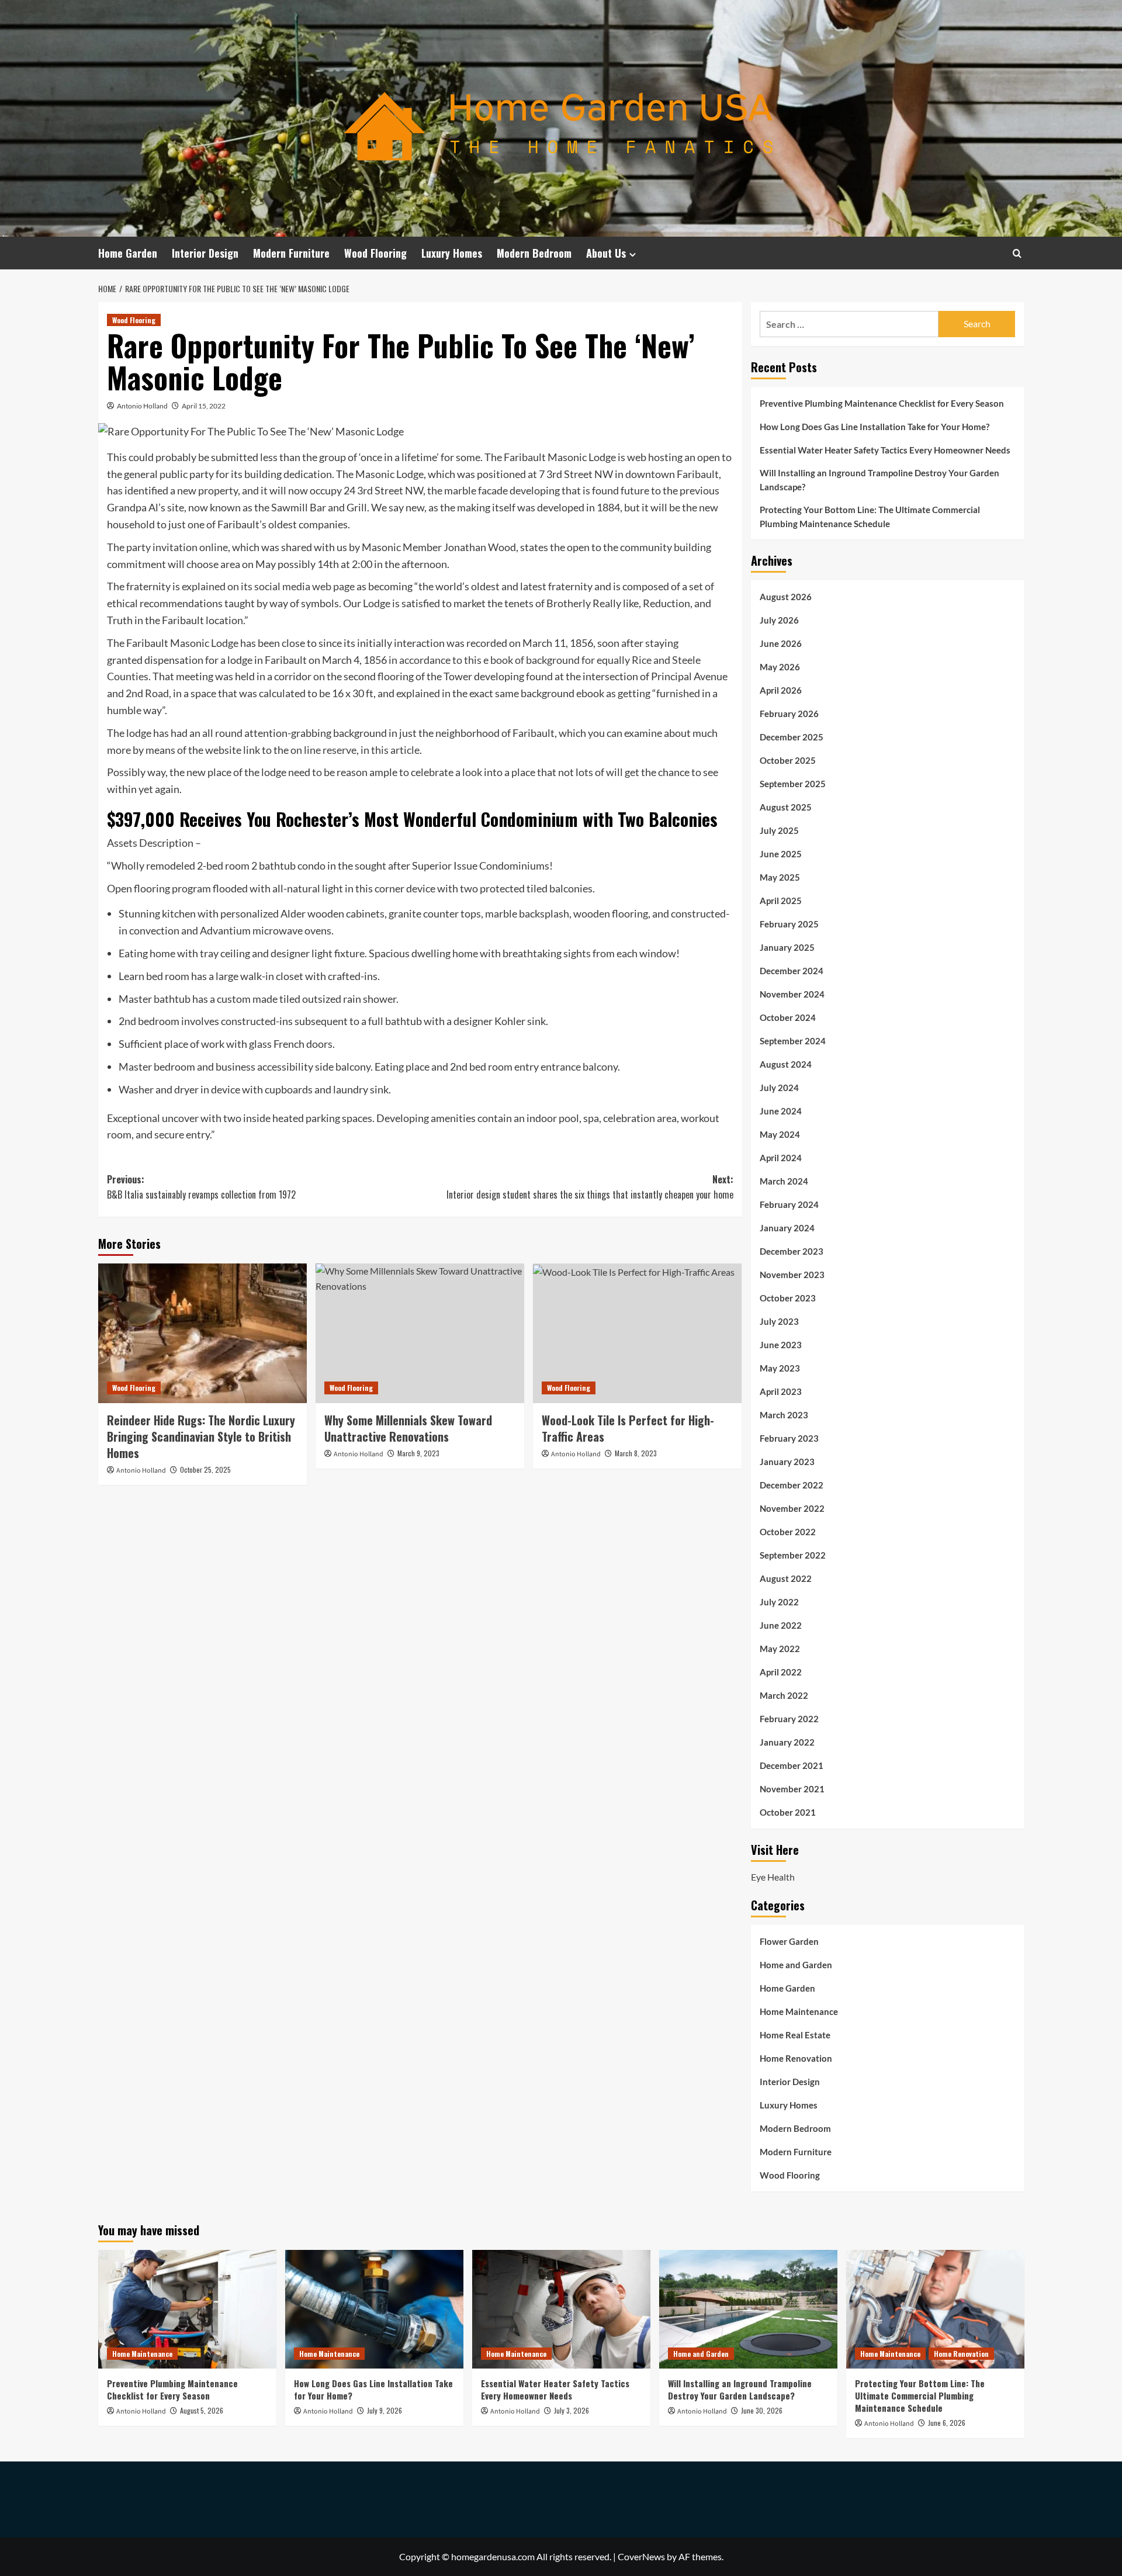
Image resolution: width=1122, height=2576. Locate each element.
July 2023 (779, 1321)
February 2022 (789, 1719)
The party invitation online (167, 547)
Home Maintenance (799, 2011)
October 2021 (788, 1812)
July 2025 (779, 830)
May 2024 (780, 1134)
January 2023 (787, 1462)
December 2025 (792, 737)
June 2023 (781, 1345)
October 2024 (788, 1017)
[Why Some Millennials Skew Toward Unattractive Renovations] (420, 1333)
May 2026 (780, 667)
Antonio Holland (142, 406)
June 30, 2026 (762, 2410)
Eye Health (773, 1877)
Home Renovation (796, 2058)
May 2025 (780, 877)
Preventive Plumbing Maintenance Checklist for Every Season (882, 403)
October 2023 (788, 1298)
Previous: (201, 1187)
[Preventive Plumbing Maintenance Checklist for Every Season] (187, 2309)
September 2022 (793, 1555)
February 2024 (789, 1204)
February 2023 (789, 1438)
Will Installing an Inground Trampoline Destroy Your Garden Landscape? (879, 480)
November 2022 (792, 1508)
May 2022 (780, 1649)
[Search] (1017, 253)
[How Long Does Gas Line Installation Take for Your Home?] (374, 2309)
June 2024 (781, 1111)
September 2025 (793, 784)
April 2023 (781, 1391)
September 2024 (793, 1041)
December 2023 (792, 1251)
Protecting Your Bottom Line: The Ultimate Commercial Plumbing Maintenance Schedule (870, 517)
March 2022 (784, 1695)
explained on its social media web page (268, 586)
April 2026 (781, 690)
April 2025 (781, 901)
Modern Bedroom (534, 253)
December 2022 (792, 1485)
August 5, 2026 (202, 2410)
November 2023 (792, 1275)
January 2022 (787, 1742)
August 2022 (786, 1578)
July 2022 (779, 1602)
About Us (606, 253)
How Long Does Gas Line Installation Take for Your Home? (875, 427)
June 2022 (781, 1625)
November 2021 (792, 1789)
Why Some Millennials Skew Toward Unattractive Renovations (408, 1428)
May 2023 (780, 1368)
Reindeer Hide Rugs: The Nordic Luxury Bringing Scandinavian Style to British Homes (201, 1436)
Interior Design (205, 253)
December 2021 (792, 1765)
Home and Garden (796, 1965)
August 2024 (786, 1064)
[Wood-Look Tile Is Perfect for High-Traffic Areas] (637, 1333)
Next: (590, 1187)
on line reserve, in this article (355, 750)
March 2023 (784, 1415)
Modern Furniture (291, 253)
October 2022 (788, 1532)
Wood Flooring (375, 253)
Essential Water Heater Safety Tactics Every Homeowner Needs (885, 450)
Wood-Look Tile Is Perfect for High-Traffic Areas (628, 1428)
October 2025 (788, 760)
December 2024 (792, 971)
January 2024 (787, 1228)
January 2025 (787, 947)
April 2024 (781, 1158)
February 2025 (789, 924)
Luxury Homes (452, 253)
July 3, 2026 (572, 2410)
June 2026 (781, 643)
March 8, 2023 (636, 1453)
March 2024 (784, 1181)
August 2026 (786, 597)
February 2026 (789, 714)
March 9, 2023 (418, 1453)
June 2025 (781, 854)
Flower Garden (789, 1941)
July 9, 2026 (385, 2410)
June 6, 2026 (947, 2423)
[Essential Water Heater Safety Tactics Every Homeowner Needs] (561, 2309)
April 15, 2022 (204, 406)
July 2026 (779, 620)
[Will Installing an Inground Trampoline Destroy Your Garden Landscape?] (748, 2309)
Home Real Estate (795, 2035)
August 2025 (786, 807)
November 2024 (792, 994)
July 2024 (779, 1088)
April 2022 (781, 1672)
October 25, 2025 (205, 1469)
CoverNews (641, 2556)
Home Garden (128, 253)
